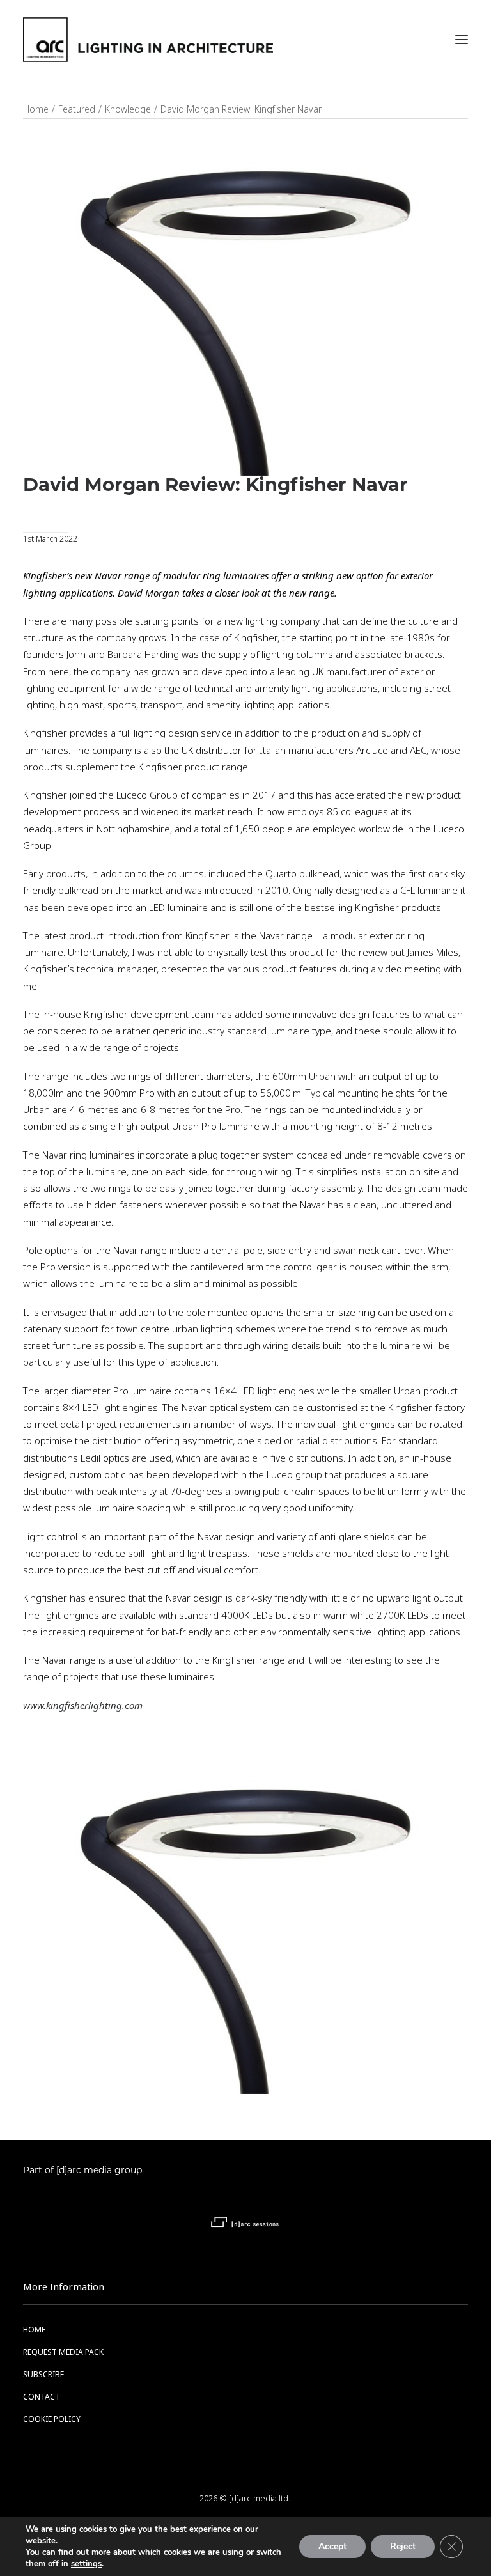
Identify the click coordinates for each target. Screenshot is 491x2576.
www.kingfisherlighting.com (83, 1706)
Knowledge (128, 109)
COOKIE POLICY (52, 2419)
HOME (34, 2330)
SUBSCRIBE (43, 2375)
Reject (403, 2546)
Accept (332, 2546)
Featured (77, 109)
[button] (462, 40)
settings (86, 2564)
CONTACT (42, 2397)
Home (36, 109)
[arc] (148, 40)
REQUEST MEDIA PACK (63, 2352)
